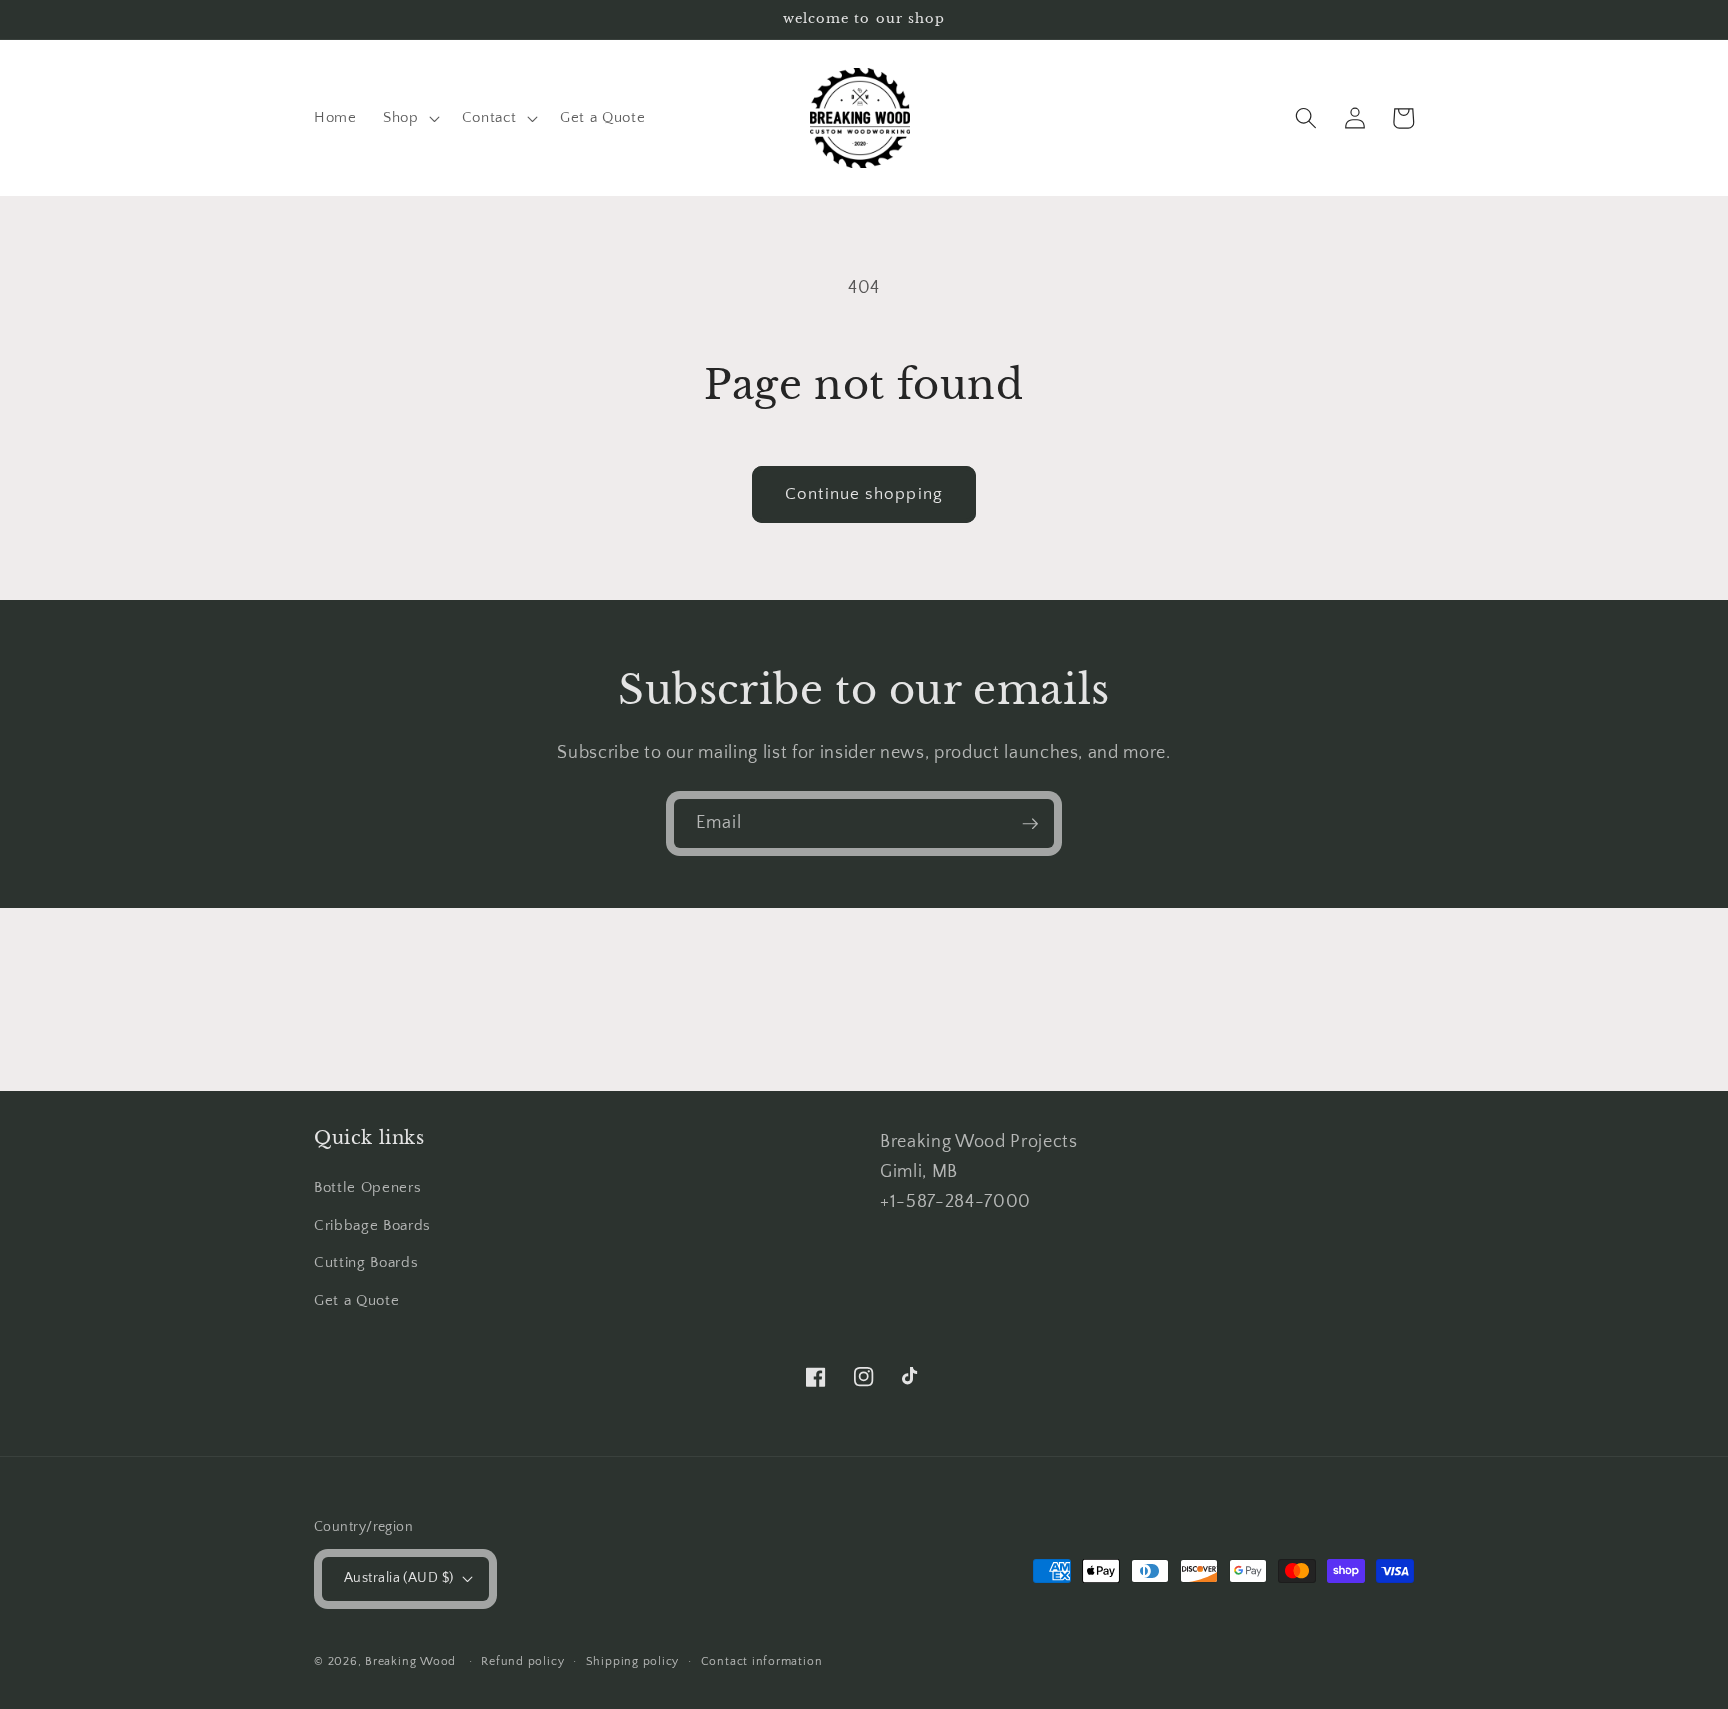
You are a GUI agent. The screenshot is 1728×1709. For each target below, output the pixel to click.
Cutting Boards (366, 1262)
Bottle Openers (367, 1187)
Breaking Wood (412, 1661)
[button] (409, 118)
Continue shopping (864, 494)
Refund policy (522, 1661)
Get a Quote (356, 1300)
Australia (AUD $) (398, 1578)
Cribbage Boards (372, 1225)
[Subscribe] (1030, 824)
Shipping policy (633, 1661)
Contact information (762, 1661)
